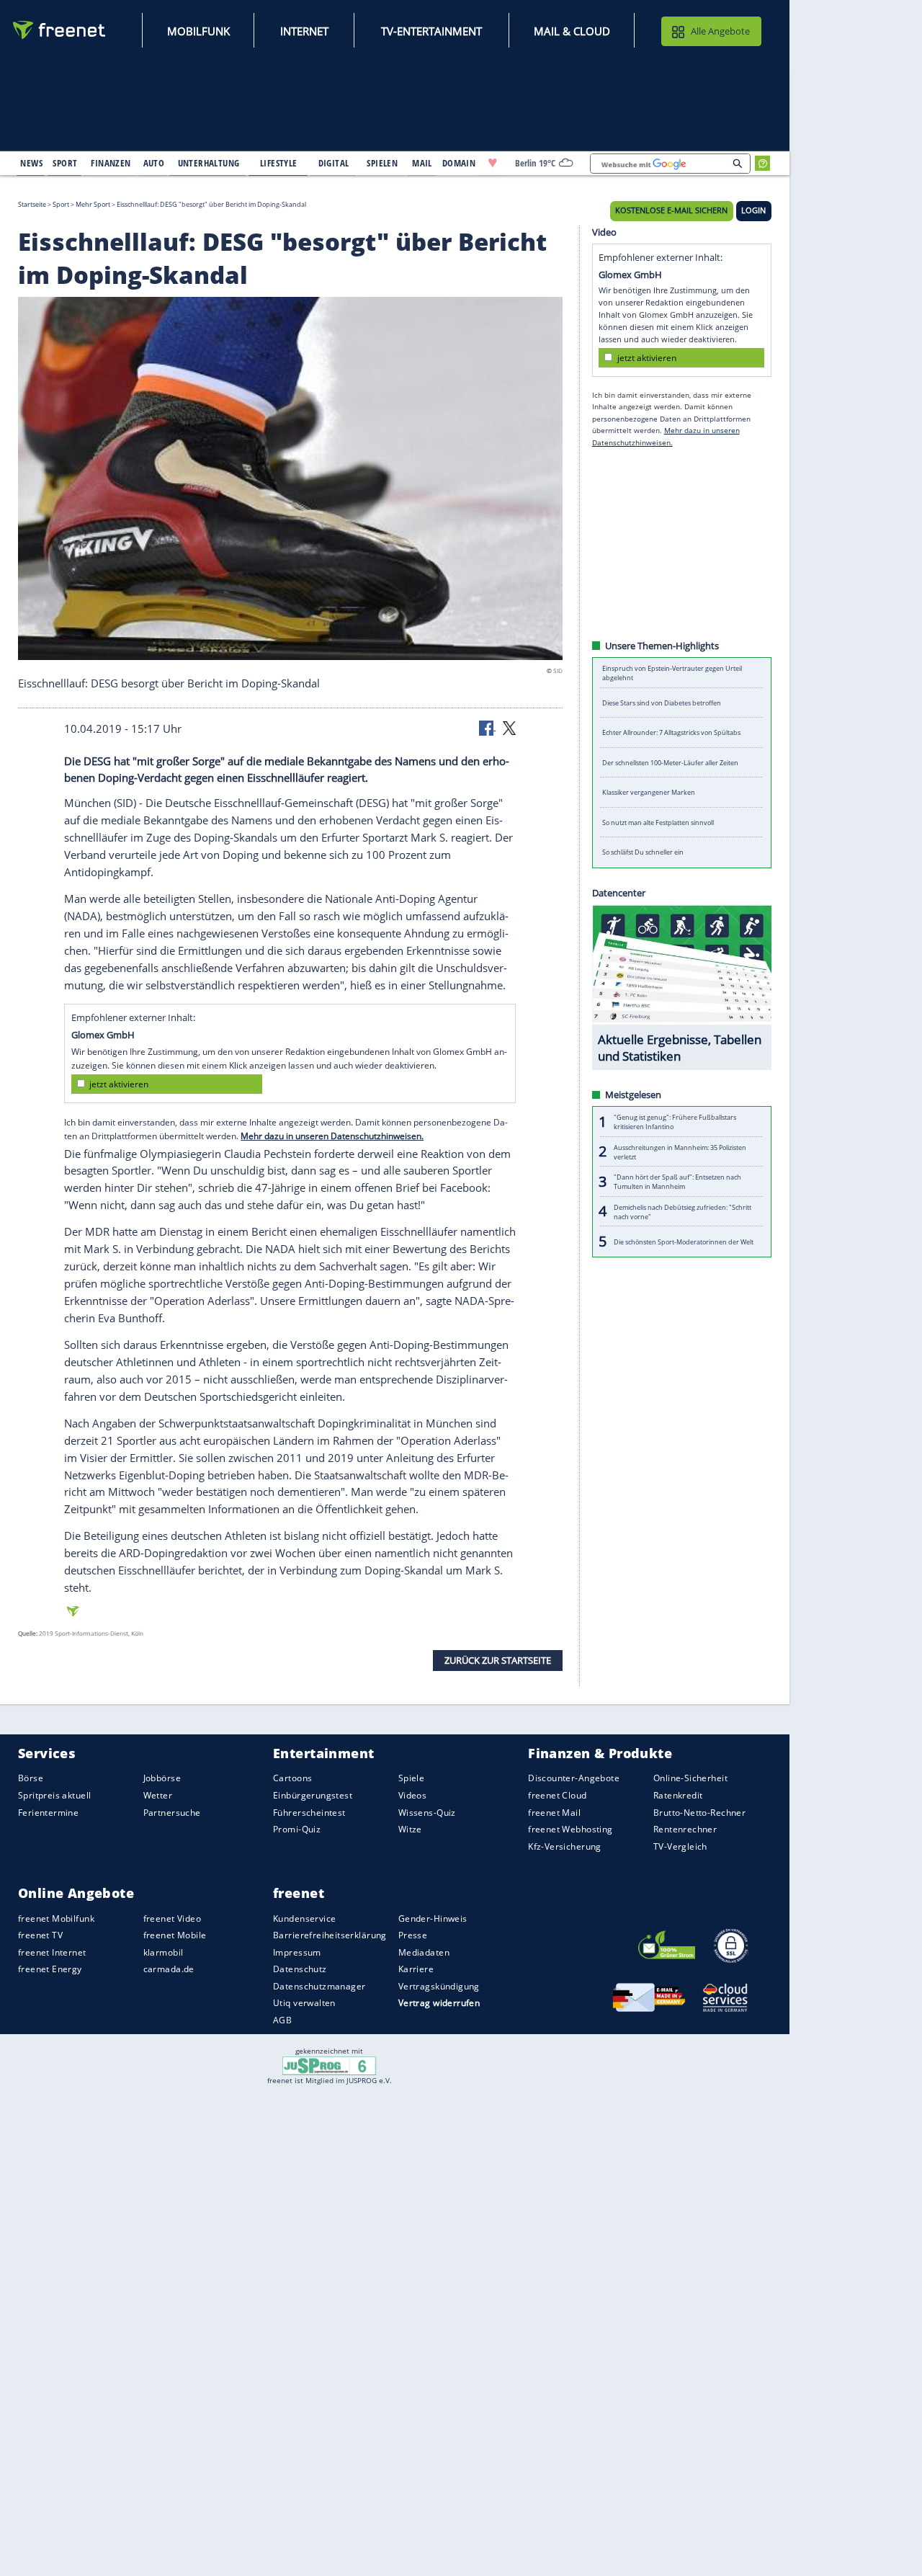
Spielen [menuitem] (382, 163)
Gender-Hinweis (433, 1918)
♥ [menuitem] (493, 163)
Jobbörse (162, 1778)
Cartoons (292, 1778)
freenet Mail (554, 1812)
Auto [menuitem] (154, 163)
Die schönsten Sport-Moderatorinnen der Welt (684, 1241)
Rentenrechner (685, 1829)
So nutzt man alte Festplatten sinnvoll (658, 823)
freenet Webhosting (570, 1829)
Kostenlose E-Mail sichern (671, 210)
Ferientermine (48, 1812)
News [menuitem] (31, 163)
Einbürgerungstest (313, 1795)
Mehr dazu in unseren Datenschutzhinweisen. (332, 1136)
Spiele (412, 1778)
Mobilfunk (198, 31)
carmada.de (169, 1969)
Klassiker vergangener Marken (649, 792)
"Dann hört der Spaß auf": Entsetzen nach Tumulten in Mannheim (677, 1182)
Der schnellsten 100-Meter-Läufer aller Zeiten (670, 763)
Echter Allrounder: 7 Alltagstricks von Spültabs (671, 732)
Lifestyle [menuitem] (279, 163)
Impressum (297, 1952)
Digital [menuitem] (334, 163)
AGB (282, 2020)
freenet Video (172, 1918)
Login (753, 210)
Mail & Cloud (572, 31)
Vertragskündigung (439, 1986)
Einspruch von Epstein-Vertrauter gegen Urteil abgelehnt (672, 673)
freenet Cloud (557, 1795)
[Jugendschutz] (330, 2065)
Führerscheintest (309, 1812)
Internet (304, 31)
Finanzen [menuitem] (111, 163)
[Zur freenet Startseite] (60, 30)
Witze (410, 1829)
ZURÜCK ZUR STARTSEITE (498, 1660)
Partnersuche (172, 1812)
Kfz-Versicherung (565, 1846)
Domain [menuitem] (459, 163)
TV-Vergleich (680, 1846)
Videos (413, 1795)
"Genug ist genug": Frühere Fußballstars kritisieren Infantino (675, 1122)
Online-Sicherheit (690, 1778)
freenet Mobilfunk (56, 1918)
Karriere (416, 1969)
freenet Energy (50, 1969)
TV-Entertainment (431, 31)
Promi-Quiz (297, 1829)
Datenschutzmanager (319, 1986)
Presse (413, 1935)
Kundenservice (304, 1918)
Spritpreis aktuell (54, 1795)
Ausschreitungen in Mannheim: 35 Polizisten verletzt (680, 1151)
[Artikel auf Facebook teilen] (488, 727)
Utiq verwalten (304, 2003)
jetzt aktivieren (119, 1084)
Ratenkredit (678, 1795)
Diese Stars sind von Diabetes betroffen (662, 703)
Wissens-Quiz (427, 1812)
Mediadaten (424, 1952)
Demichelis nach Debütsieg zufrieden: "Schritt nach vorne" (682, 1211)
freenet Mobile (175, 1935)
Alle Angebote (720, 31)
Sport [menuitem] (65, 163)
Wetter (158, 1795)
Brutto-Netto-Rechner (699, 1812)
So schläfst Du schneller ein (643, 852)
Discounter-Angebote (574, 1778)
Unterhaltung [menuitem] (209, 163)
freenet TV (40, 1935)
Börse (31, 1778)
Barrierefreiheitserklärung (330, 1935)
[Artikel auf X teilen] (509, 727)
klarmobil (164, 1952)
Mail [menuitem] (422, 163)
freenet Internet (52, 1952)
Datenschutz (300, 1969)
